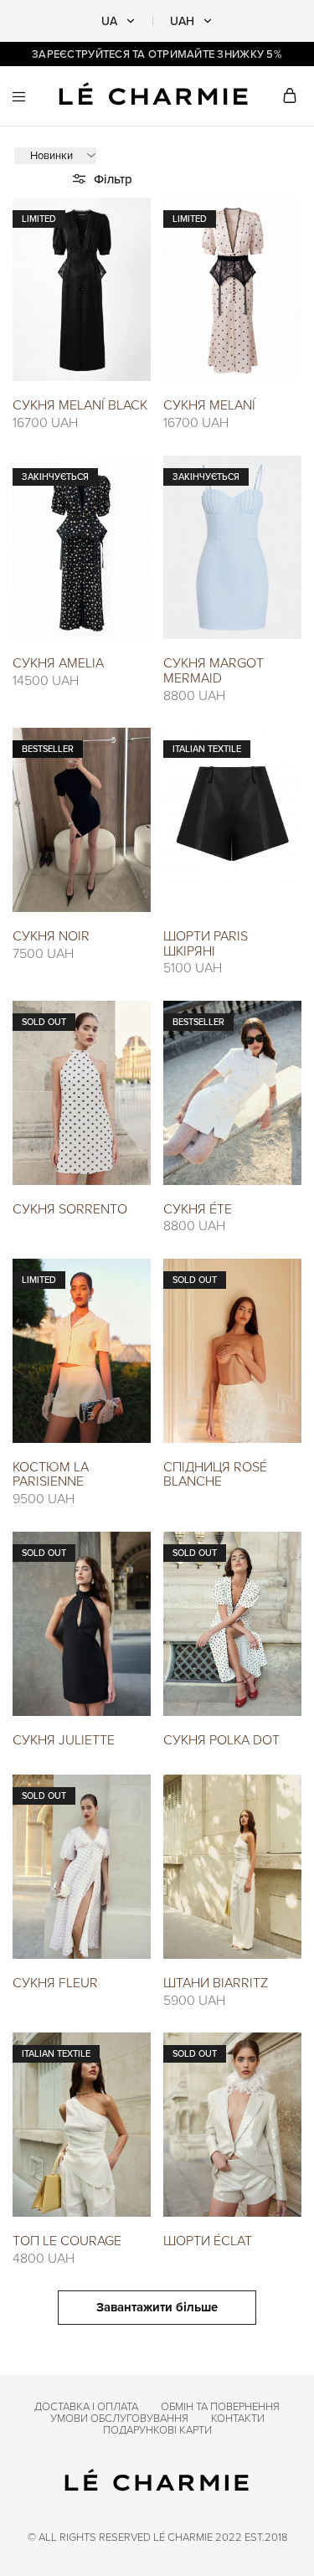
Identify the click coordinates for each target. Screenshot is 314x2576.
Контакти (238, 2418)
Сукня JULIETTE (64, 1739)
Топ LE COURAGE (67, 2240)
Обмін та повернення (220, 2406)
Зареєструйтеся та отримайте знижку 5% (157, 54)
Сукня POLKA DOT (221, 1739)
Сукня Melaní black (80, 404)
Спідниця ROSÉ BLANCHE (215, 1474)
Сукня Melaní (209, 404)
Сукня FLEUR (55, 1982)
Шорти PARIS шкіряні (206, 943)
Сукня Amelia (58, 662)
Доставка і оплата (86, 2406)
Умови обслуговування (119, 2418)
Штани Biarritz (216, 1982)
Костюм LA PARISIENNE (51, 1474)
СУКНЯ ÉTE (198, 1208)
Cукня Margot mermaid (214, 670)
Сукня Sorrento (70, 1208)
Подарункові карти (157, 2429)
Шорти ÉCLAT (208, 2240)
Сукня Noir (51, 935)
